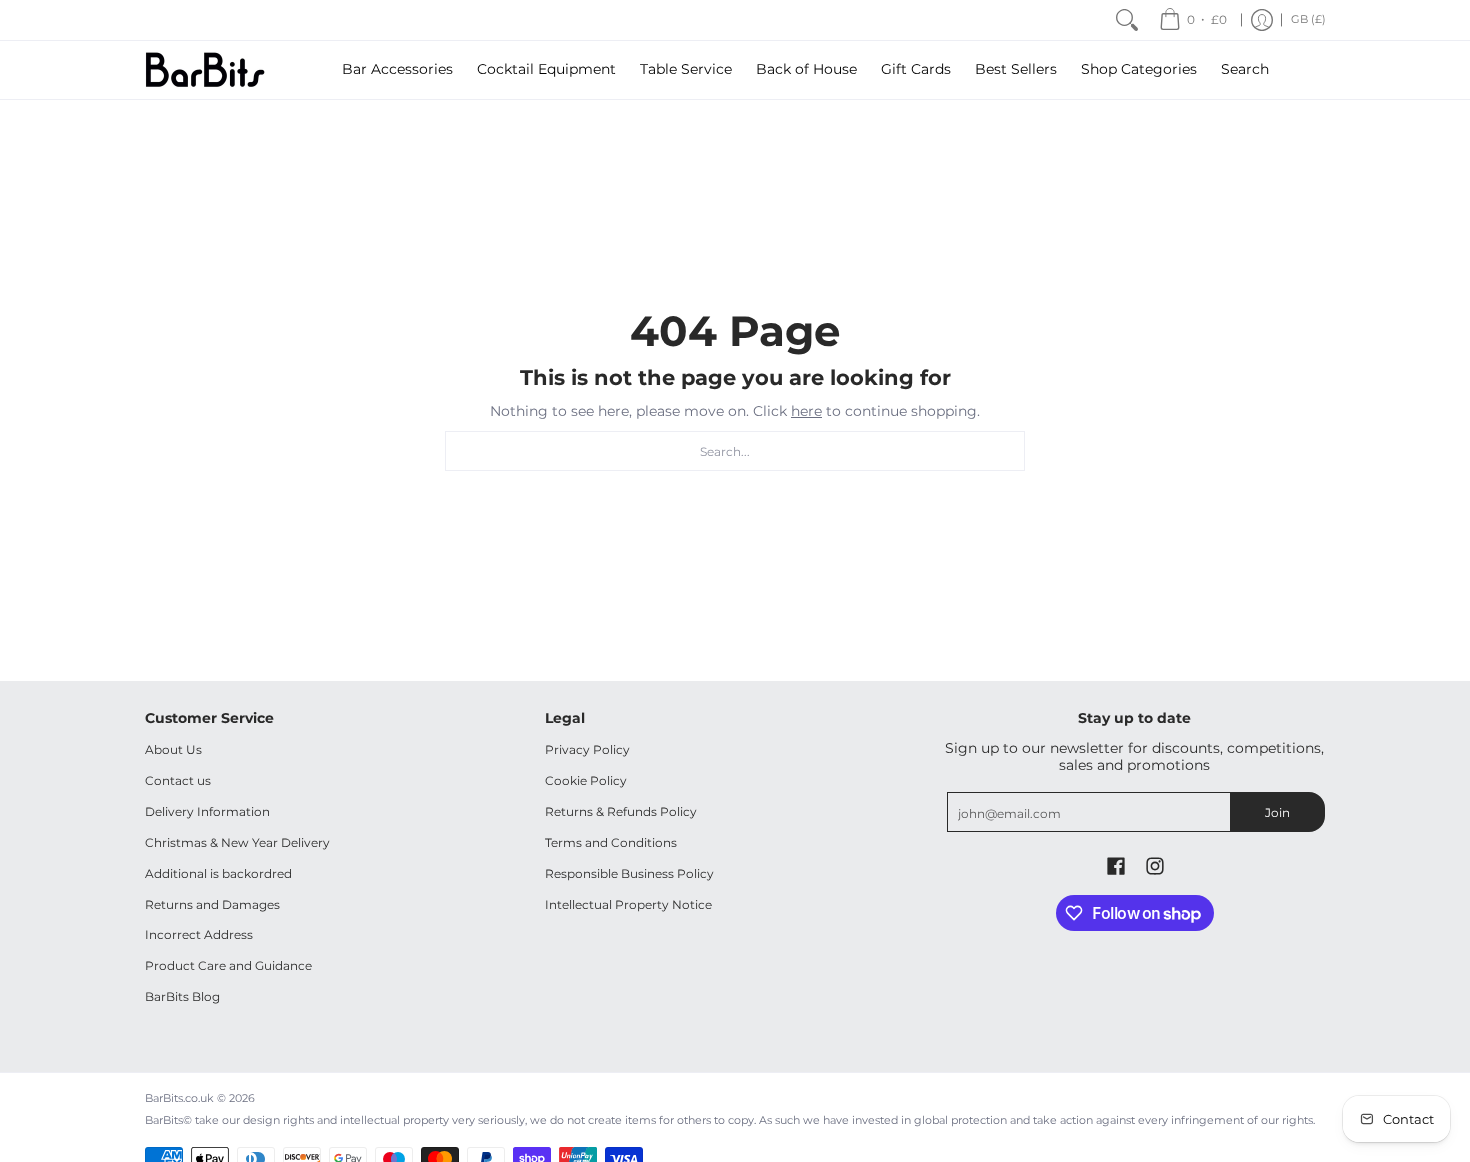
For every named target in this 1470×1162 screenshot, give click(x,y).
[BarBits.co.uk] (205, 70)
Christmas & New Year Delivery (237, 842)
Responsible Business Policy (629, 873)
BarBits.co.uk (179, 1098)
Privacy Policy (587, 749)
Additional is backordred (218, 873)
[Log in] (1262, 20)
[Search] (1127, 20)
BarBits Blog (182, 996)
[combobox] (735, 451)
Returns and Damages (212, 904)
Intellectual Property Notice (628, 904)
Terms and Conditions (611, 842)
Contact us (178, 780)
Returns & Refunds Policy (621, 811)
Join (1277, 812)
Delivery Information (207, 811)
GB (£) (1308, 19)
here (806, 411)
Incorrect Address (199, 934)
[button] (1116, 865)
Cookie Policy (586, 780)
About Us (173, 749)
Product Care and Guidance (228, 965)
